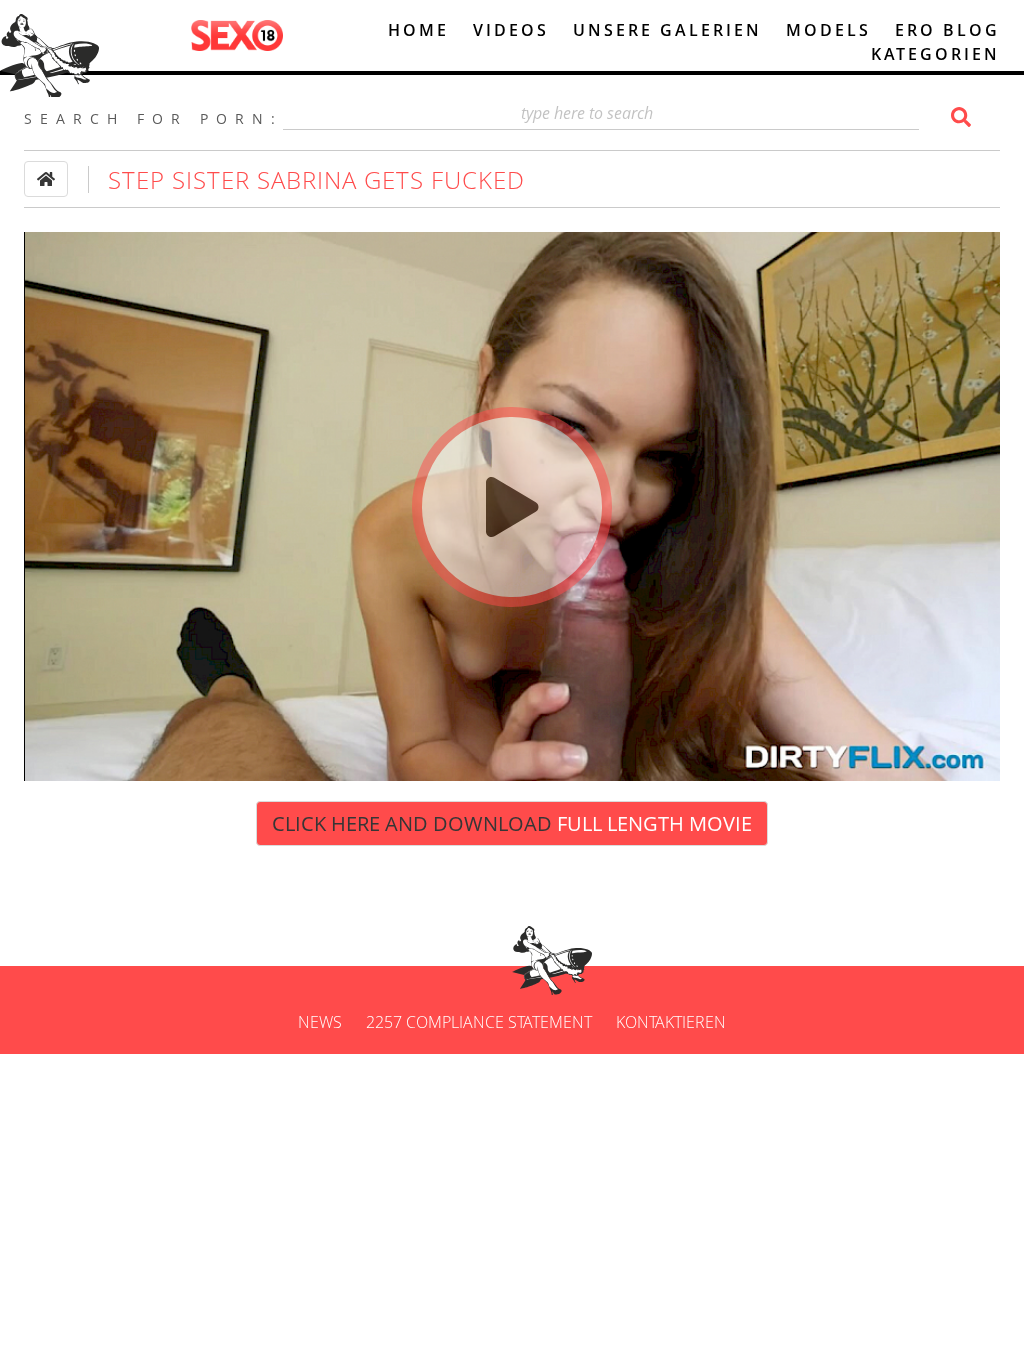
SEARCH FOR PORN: (153, 118)
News (320, 1022)
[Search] (958, 117)
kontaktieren (671, 1022)
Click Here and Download (512, 823)
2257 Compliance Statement (479, 1022)
